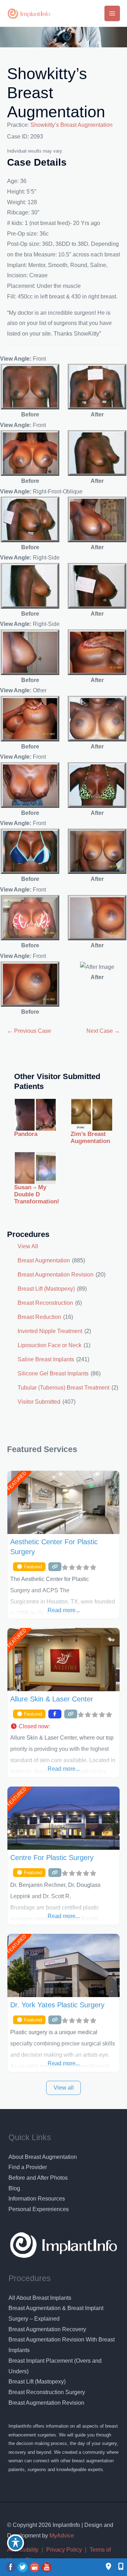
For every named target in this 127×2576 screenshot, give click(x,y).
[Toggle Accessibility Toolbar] (16, 2543)
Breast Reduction (39, 1317)
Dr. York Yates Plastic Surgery (57, 2005)
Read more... (64, 1610)
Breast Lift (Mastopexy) (46, 1289)
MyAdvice (61, 2536)
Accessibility (23, 2550)
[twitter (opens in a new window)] (23, 2567)
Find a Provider (28, 2167)
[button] (64, 1727)
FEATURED (16, 1481)
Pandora (26, 1134)
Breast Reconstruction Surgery (47, 2392)
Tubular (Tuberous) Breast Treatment (64, 1388)
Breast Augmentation (44, 1260)
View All (28, 1246)
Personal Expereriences (39, 2209)
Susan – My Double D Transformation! (37, 1195)
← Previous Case (29, 1031)
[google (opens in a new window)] (35, 2567)
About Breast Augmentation (43, 2157)
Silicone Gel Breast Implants (53, 1373)
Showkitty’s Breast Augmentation (71, 125)
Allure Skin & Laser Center (52, 1699)
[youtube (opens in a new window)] (47, 2567)
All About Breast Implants (40, 2298)
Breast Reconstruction (45, 1303)
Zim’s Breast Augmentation (90, 1138)
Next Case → (103, 1031)
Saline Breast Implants (46, 1359)
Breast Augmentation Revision (56, 1275)
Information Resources (37, 2199)
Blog (14, 2188)
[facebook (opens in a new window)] (11, 2567)
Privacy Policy (64, 2550)
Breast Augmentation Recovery (47, 2329)
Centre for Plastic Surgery (52, 1858)
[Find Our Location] (108, 2567)
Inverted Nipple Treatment (50, 1331)
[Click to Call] (117, 2567)
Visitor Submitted (39, 1402)
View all (64, 2088)
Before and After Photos (38, 2178)
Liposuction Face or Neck (50, 1345)
